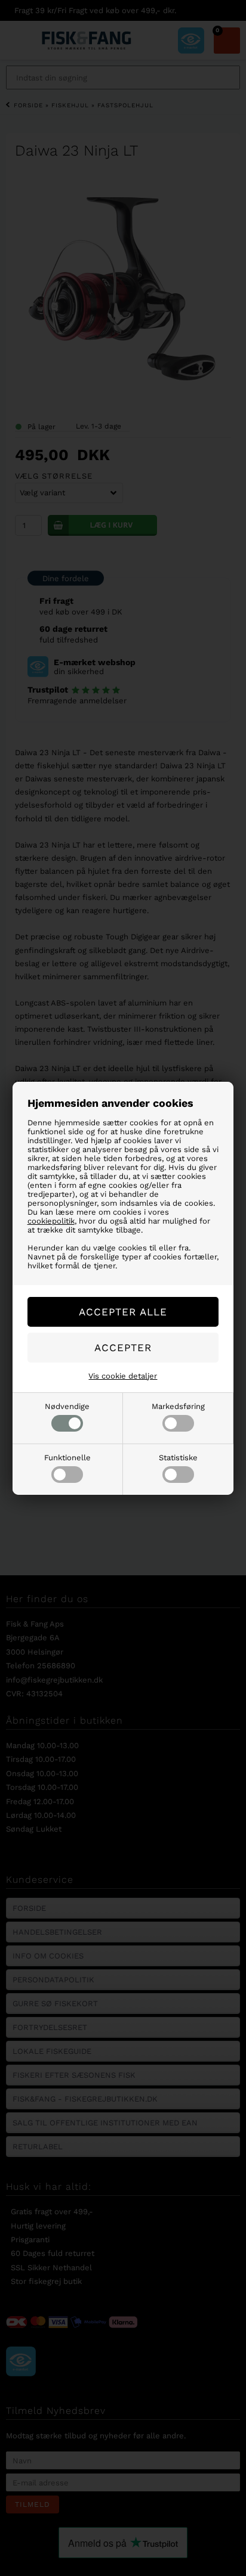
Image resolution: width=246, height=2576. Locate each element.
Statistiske (178, 1458)
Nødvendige (67, 1406)
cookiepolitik (51, 1221)
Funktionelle (67, 1458)
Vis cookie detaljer (123, 1376)
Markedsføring (178, 1406)
